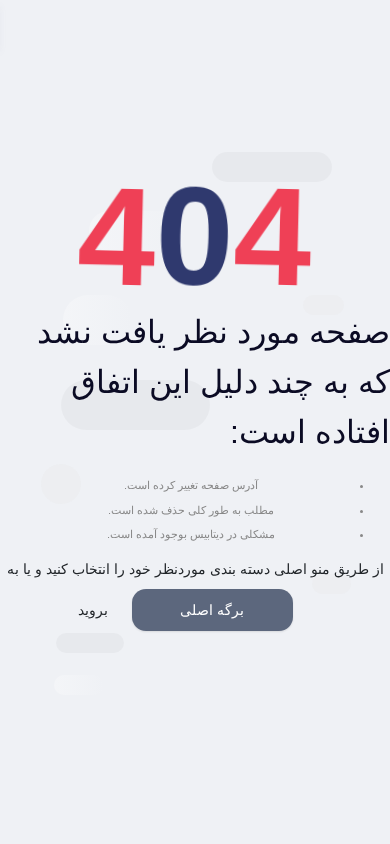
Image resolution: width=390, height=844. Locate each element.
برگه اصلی (212, 610)
